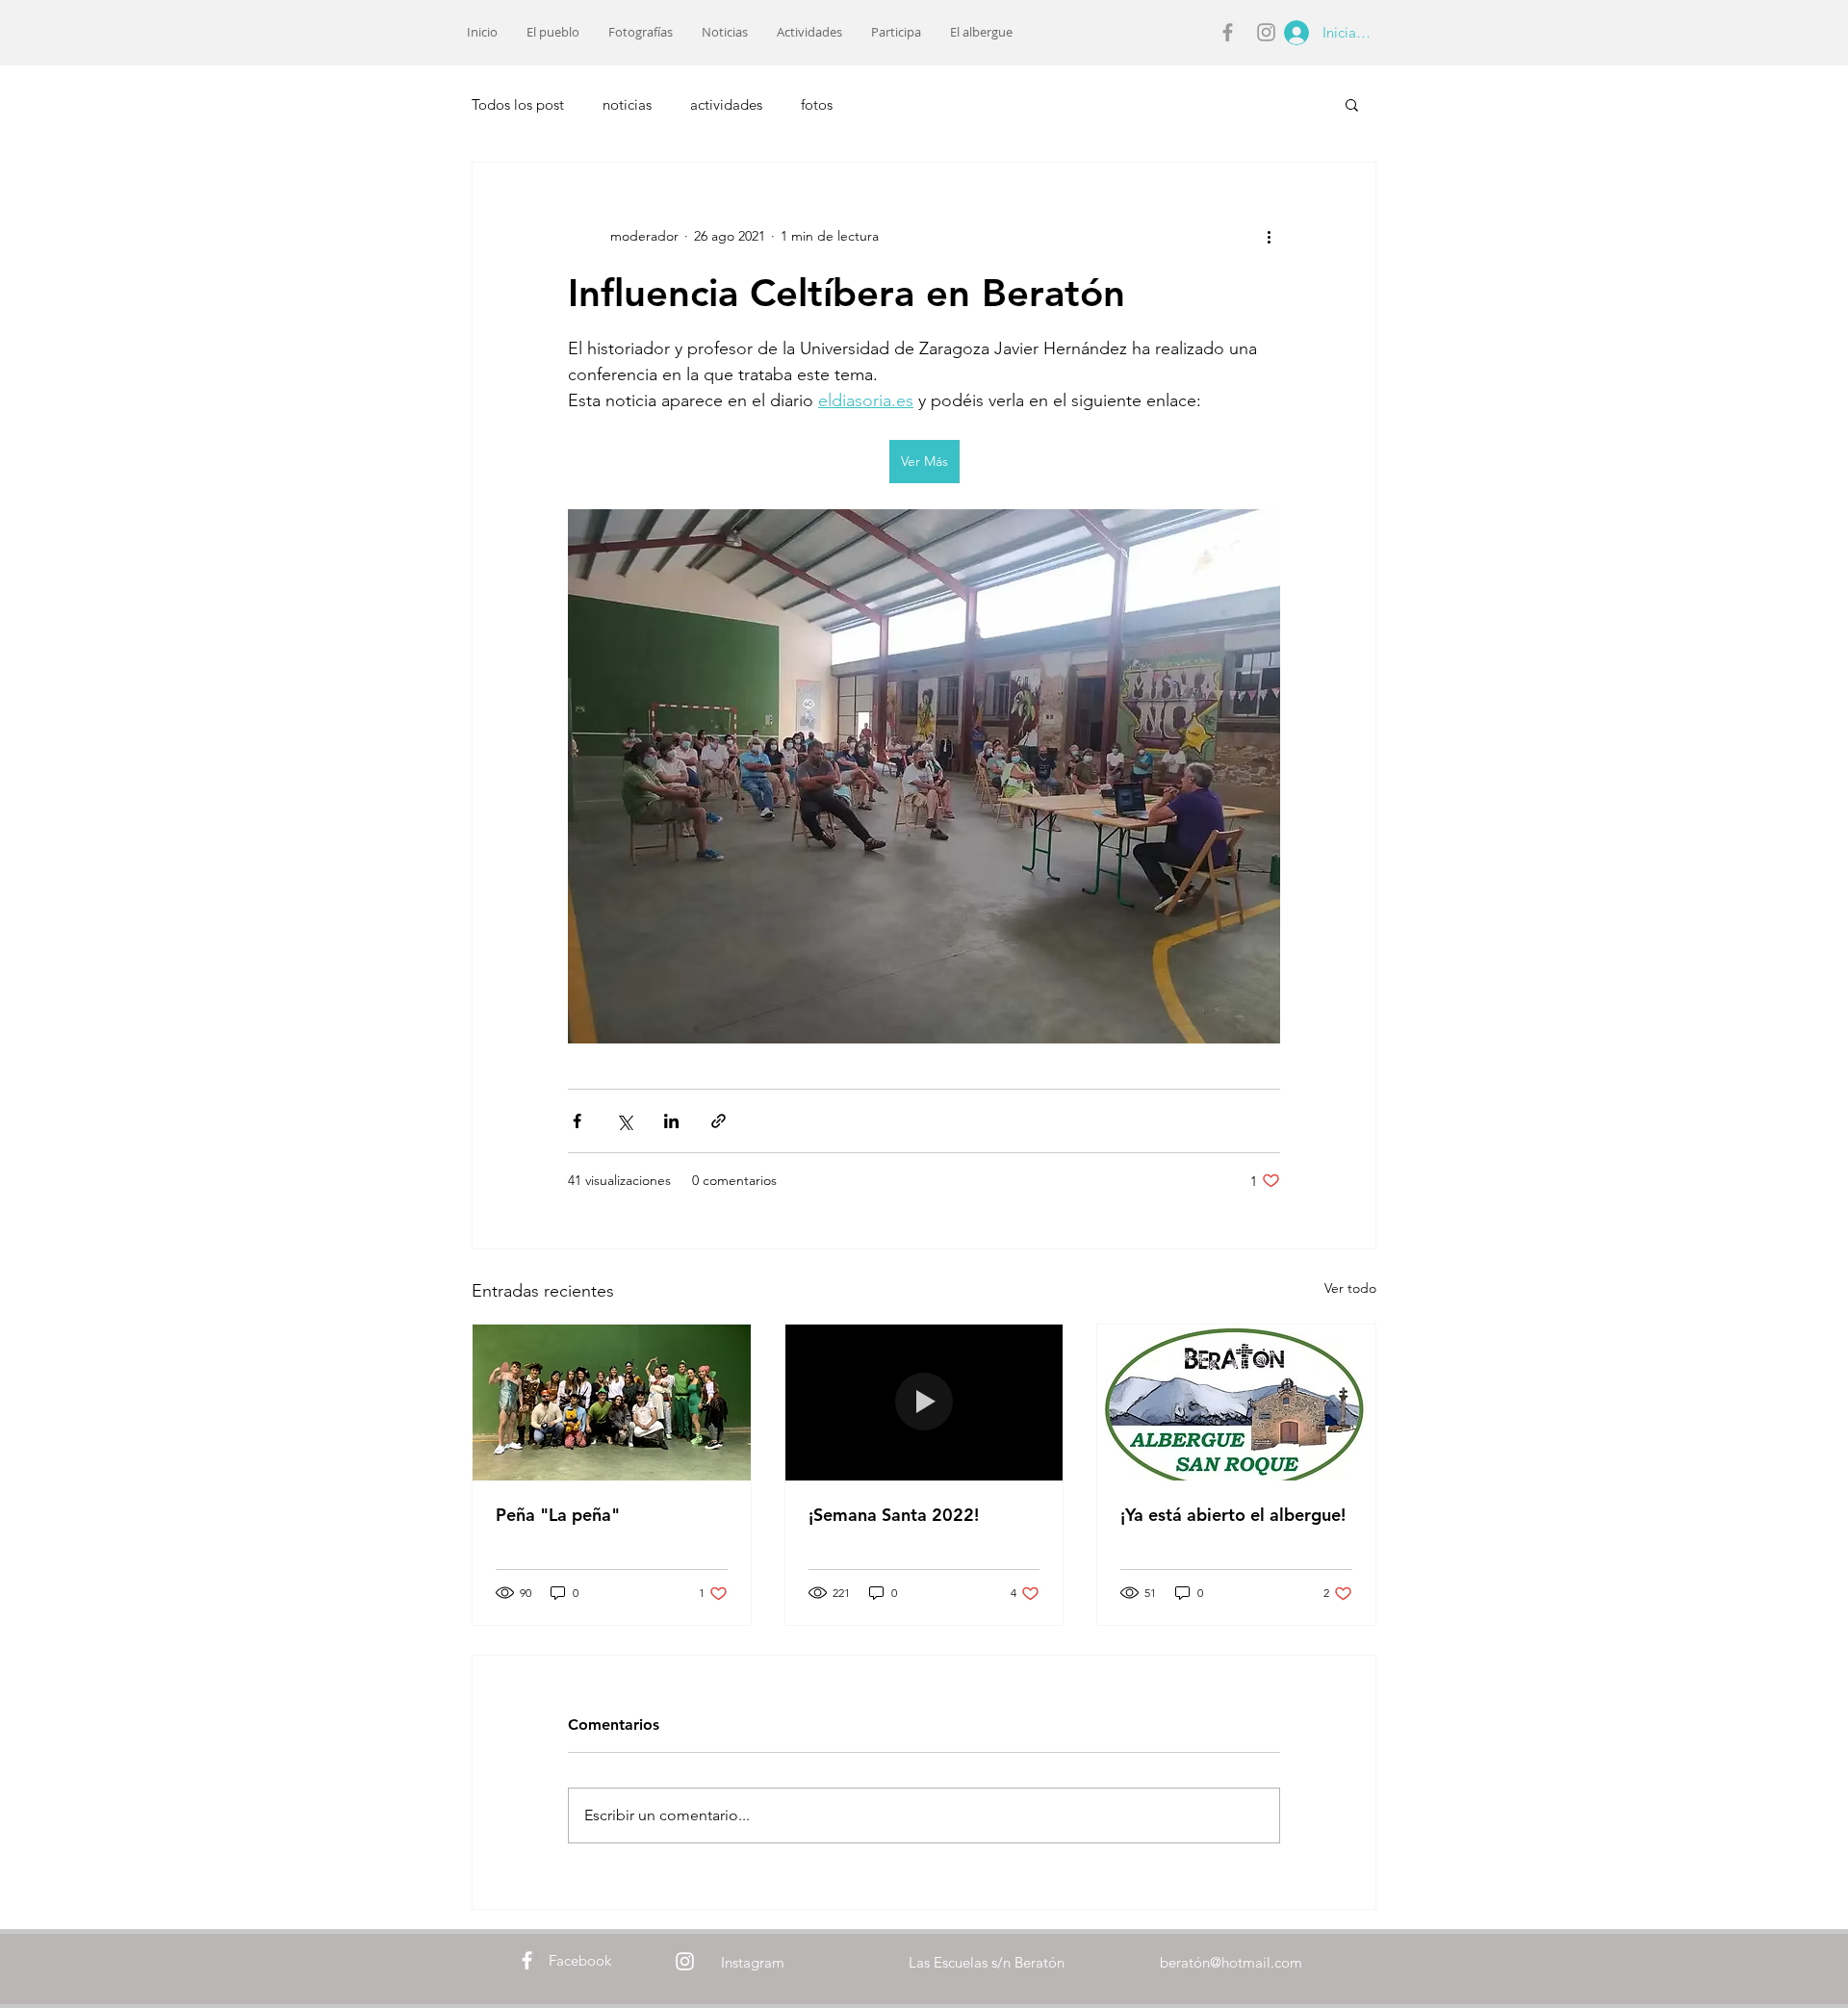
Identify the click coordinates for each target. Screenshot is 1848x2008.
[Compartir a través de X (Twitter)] (624, 1121)
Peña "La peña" (558, 1515)
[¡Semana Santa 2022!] (924, 1403)
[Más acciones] (1269, 236)
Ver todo (1350, 1288)
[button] (1352, 104)
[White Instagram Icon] (685, 1961)
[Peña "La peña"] (612, 1403)
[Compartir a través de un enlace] (719, 1121)
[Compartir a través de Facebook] (577, 1121)
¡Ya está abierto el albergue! (1233, 1515)
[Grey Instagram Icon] (1266, 32)
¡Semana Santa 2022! (894, 1515)
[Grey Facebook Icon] (1228, 32)
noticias (627, 104)
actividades (726, 104)
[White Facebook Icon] (527, 1960)
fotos (817, 104)
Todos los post (518, 104)
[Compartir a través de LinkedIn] (671, 1121)
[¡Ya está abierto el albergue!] (1236, 1403)
